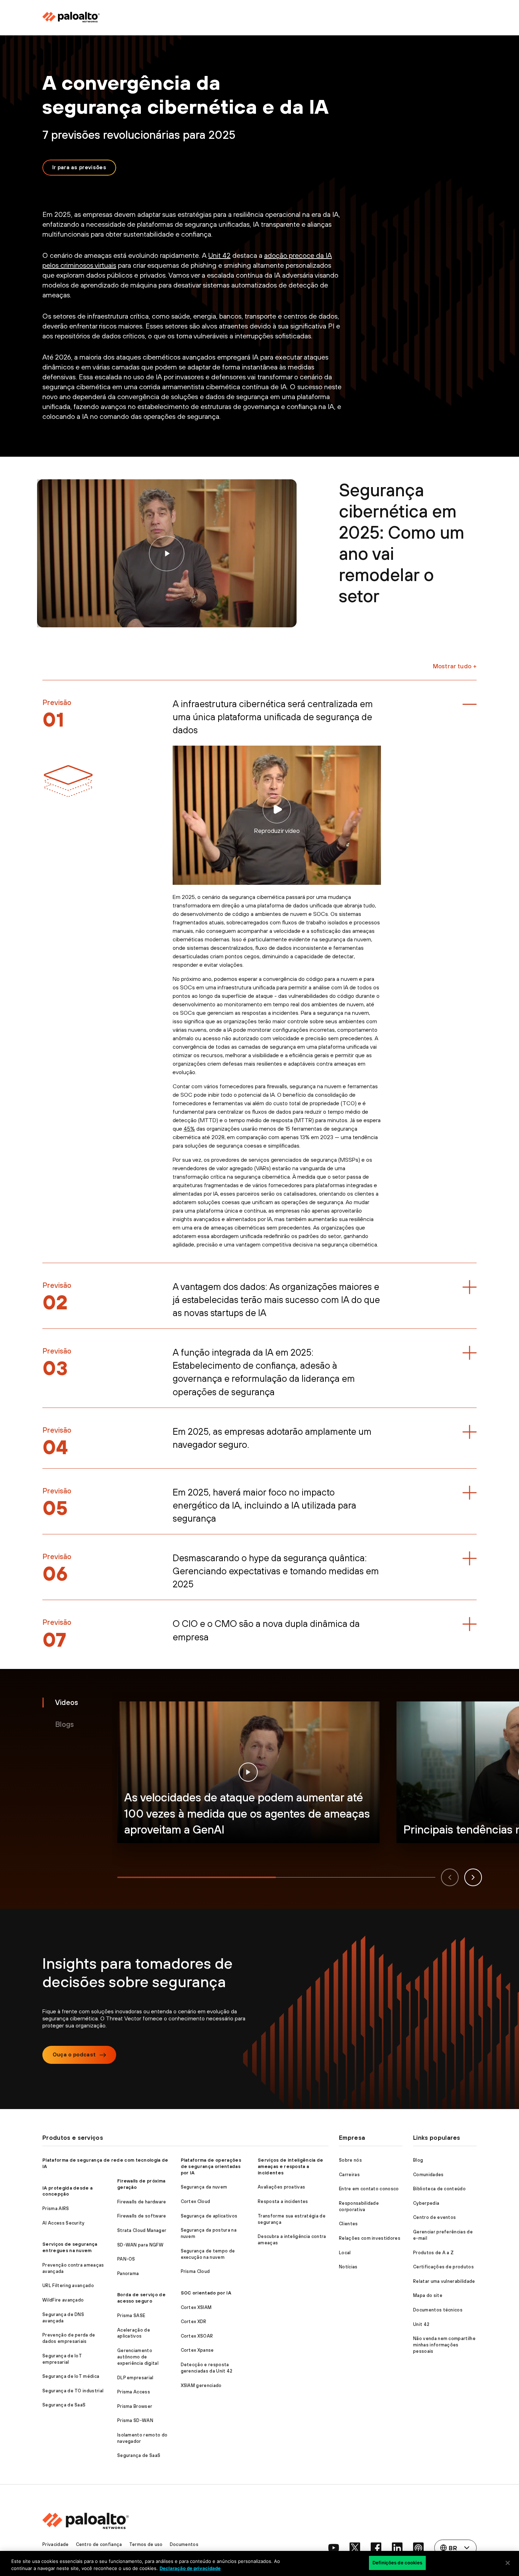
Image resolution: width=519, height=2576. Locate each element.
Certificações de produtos (443, 2267)
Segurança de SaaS (64, 2405)
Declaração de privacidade (190, 2568)
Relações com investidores (370, 2238)
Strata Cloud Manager (142, 2230)
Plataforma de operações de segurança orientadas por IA (211, 2166)
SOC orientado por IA (206, 2293)
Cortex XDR (194, 2322)
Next (473, 1877)
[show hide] (470, 704)
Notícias (348, 2267)
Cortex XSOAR (197, 2336)
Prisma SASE (131, 2316)
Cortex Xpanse (197, 2350)
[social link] (334, 2548)
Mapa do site (428, 2295)
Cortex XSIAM (196, 2307)
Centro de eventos (434, 2217)
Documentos (184, 2544)
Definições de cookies (397, 2563)
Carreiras (349, 2175)
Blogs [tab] (64, 1724)
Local (345, 2253)
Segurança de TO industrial (73, 2391)
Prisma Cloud (195, 2271)
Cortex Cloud (196, 2201)
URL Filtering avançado (68, 2285)
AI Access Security (64, 2223)
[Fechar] (508, 2563)
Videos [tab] (67, 1702)
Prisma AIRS (56, 2208)
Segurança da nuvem (204, 2187)
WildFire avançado (63, 2300)
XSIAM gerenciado (201, 2385)
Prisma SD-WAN (135, 2420)
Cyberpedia (426, 2203)
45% (189, 1129)
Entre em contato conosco (369, 2189)
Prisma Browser (135, 2406)
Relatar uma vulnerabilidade (444, 2281)
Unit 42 (219, 255)
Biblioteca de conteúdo (439, 2189)
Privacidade (56, 2544)
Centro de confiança (99, 2544)
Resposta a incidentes (283, 2201)
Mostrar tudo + (455, 666)
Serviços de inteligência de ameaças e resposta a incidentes (291, 2166)
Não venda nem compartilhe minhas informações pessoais (444, 2345)
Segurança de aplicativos (209, 2216)
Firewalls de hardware (142, 2202)
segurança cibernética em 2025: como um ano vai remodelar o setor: (167, 553)
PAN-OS (126, 2259)
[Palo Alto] (95, 17)
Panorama (128, 2273)
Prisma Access (134, 2392)
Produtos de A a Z (433, 2253)
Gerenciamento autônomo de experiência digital (138, 2357)
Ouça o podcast (74, 2054)
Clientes (348, 2224)
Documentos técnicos (438, 2310)
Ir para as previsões (79, 167)
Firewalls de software (142, 2216)
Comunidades (428, 2175)
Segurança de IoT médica (71, 2376)
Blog (418, 2160)
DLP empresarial (135, 2378)
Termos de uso (146, 2544)
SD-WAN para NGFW (140, 2245)
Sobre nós (350, 2160)
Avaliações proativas (281, 2187)
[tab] (197, 1877)
